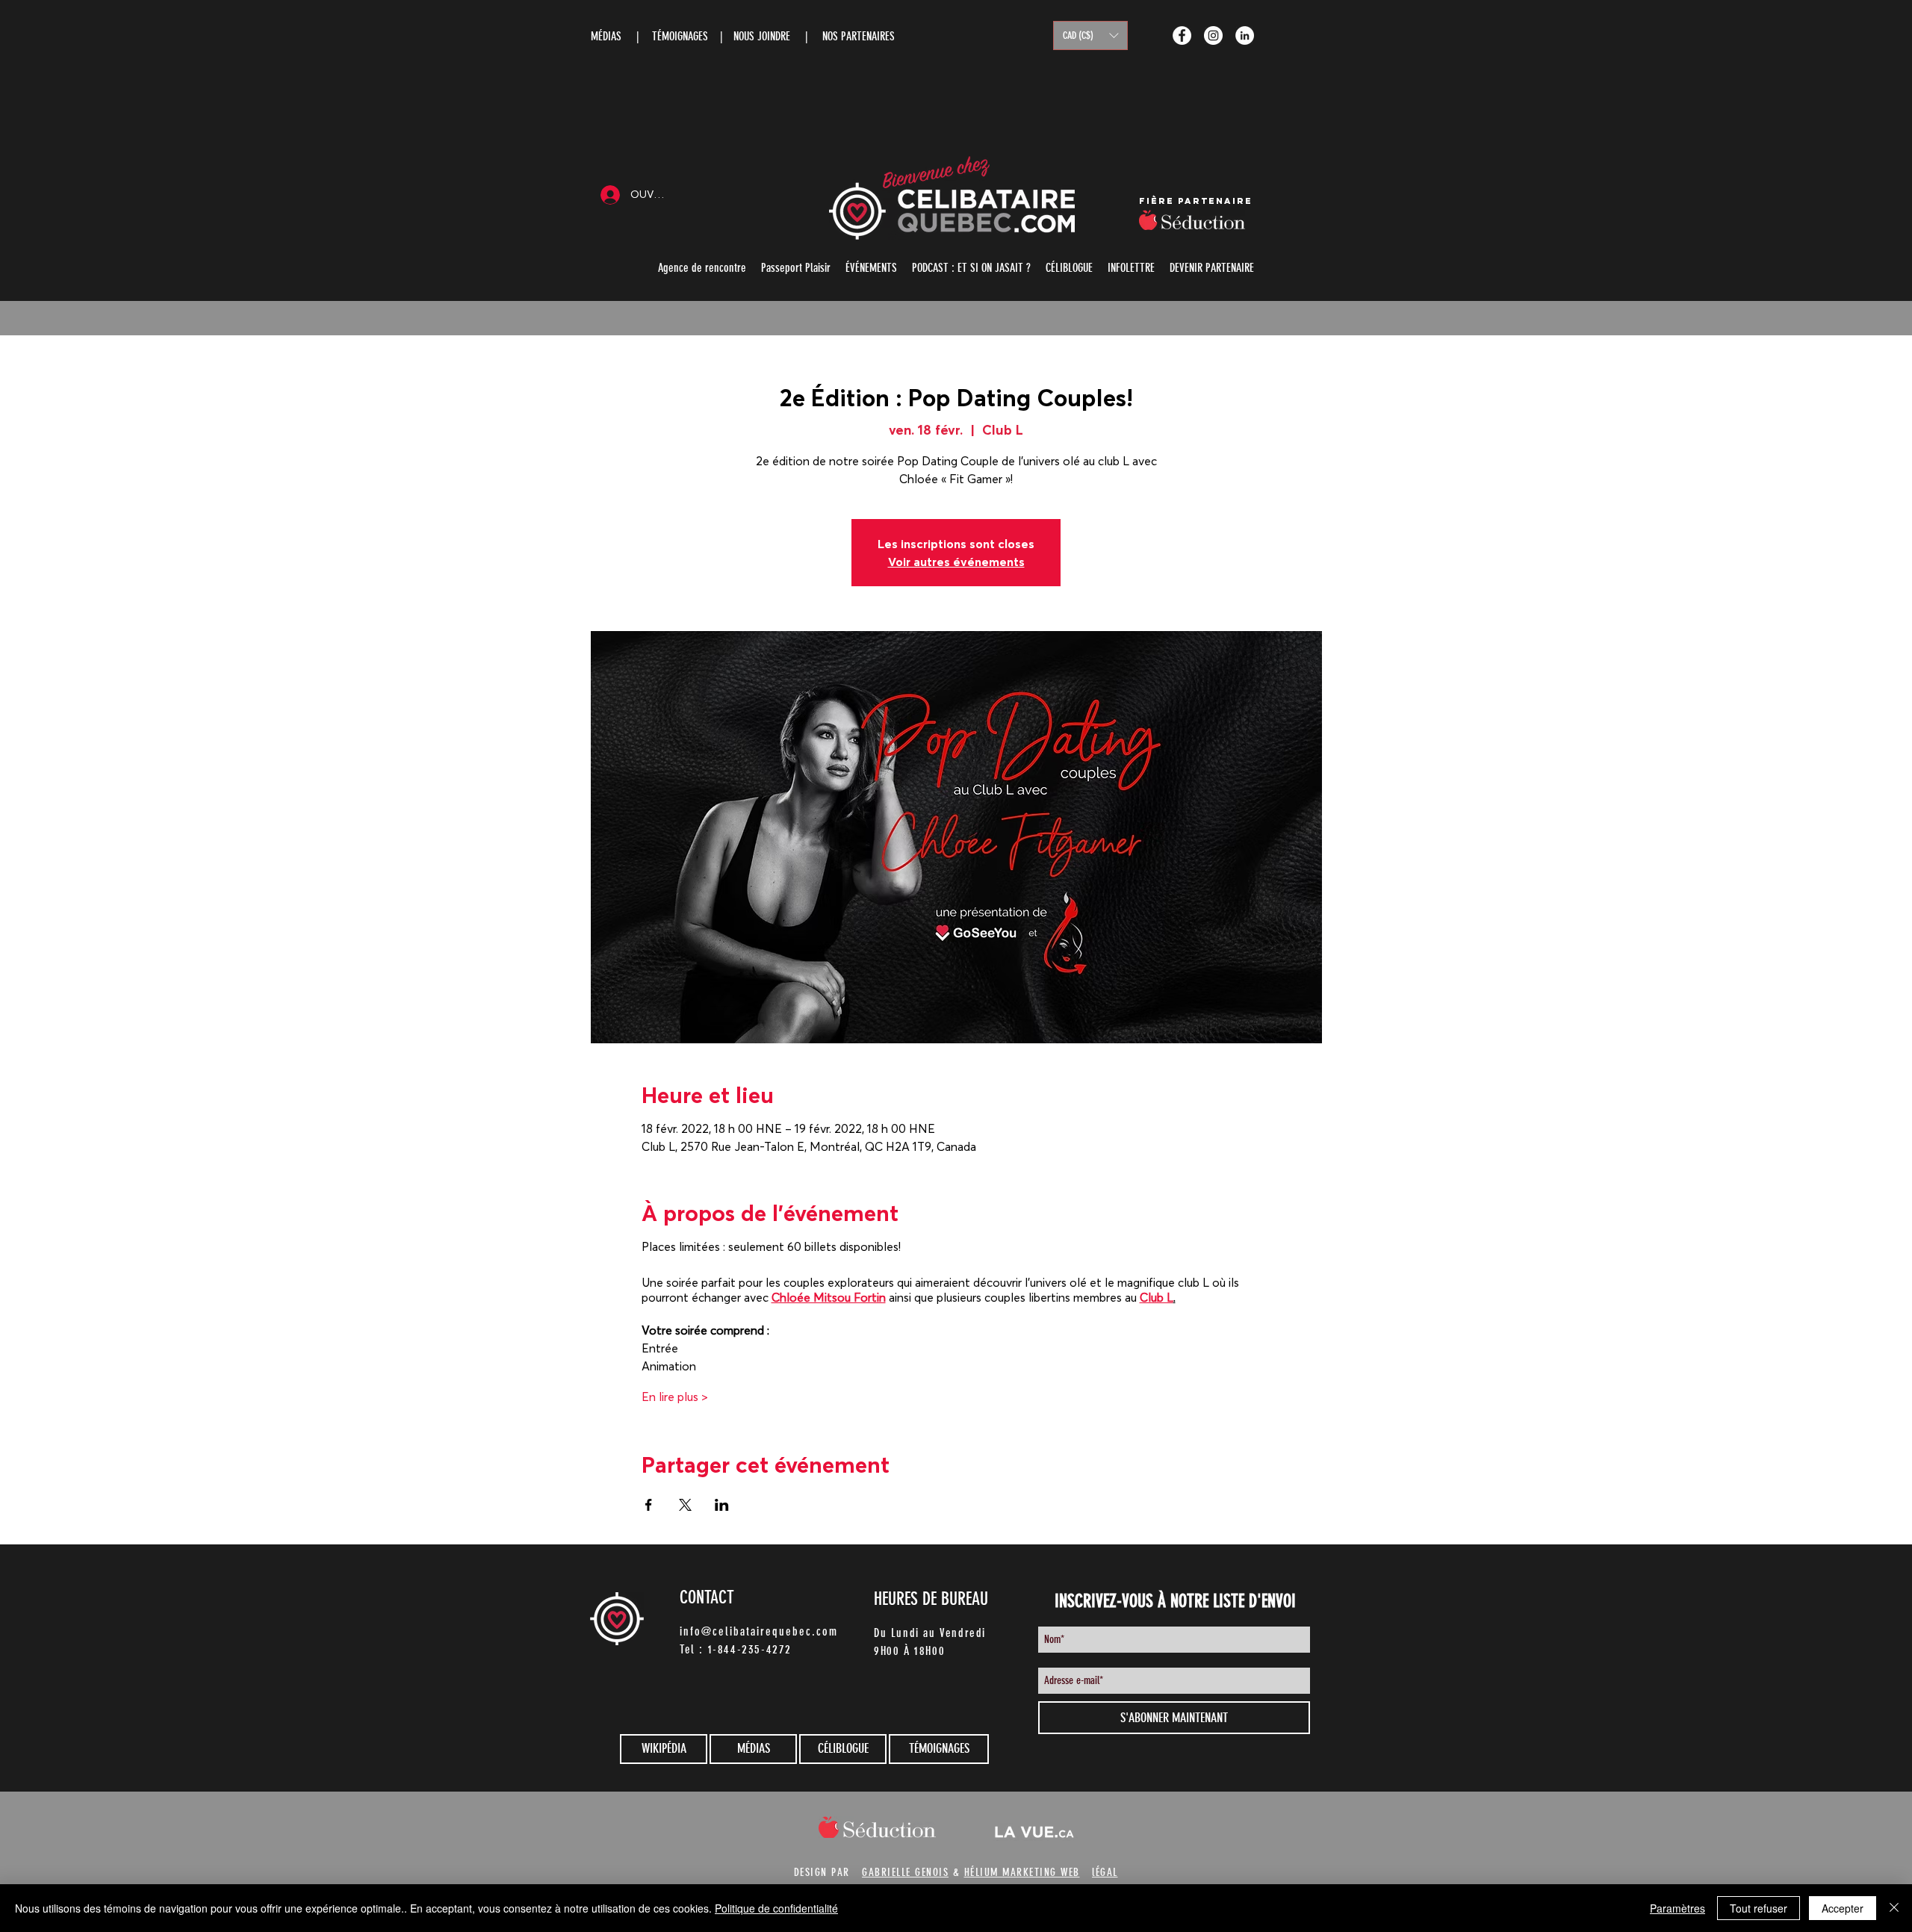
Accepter (1843, 1908)
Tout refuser (1759, 1908)
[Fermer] (1894, 1908)
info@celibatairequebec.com (759, 1631)
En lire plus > (675, 1397)
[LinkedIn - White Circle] (1245, 35)
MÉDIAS (606, 36)
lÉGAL (1105, 1872)
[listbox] (1090, 35)
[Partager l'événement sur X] (685, 1505)
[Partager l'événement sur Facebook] (649, 1505)
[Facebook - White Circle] (1182, 35)
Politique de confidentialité (776, 1908)
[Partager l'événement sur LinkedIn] (722, 1505)
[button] (1090, 35)
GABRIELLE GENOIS (905, 1872)
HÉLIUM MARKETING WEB (1022, 1872)
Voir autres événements (956, 562)
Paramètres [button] (1677, 1908)
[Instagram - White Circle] (1213, 35)
